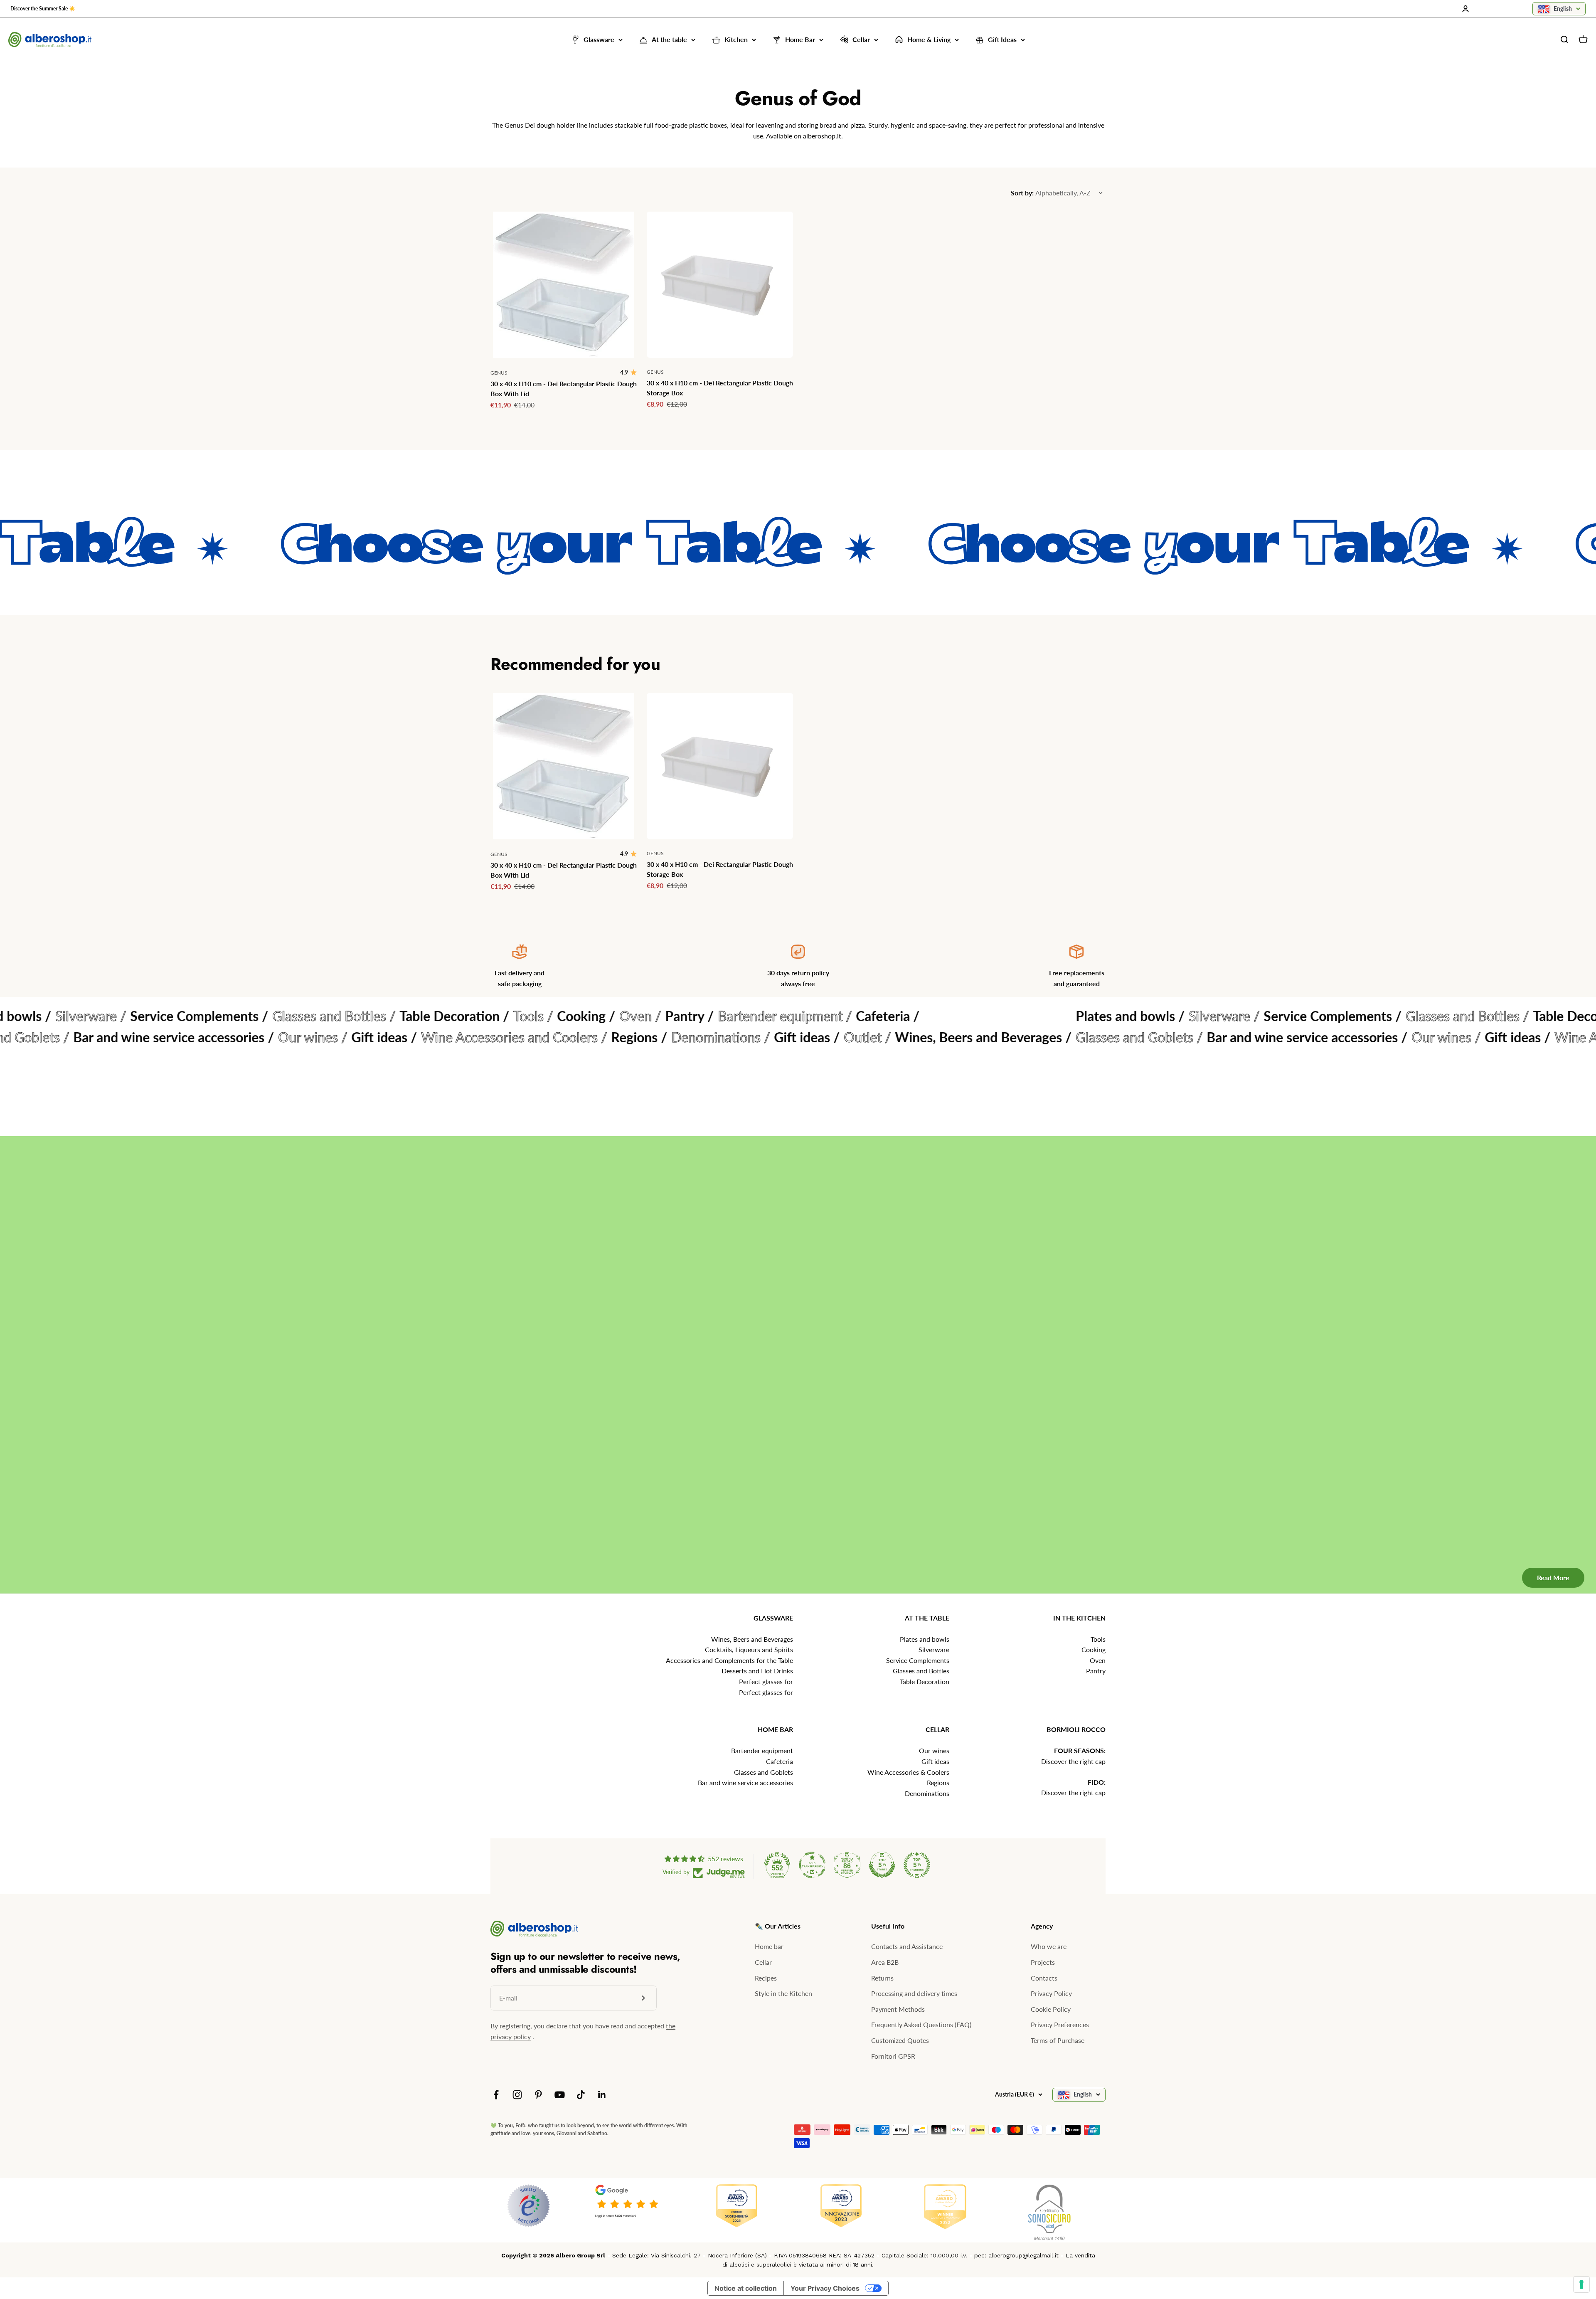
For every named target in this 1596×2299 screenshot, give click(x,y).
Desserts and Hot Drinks (757, 1671)
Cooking (1094, 1649)
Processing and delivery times (914, 1993)
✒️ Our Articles (778, 1926)
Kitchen (736, 40)
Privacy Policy (1051, 1993)
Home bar (769, 1946)
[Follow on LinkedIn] (602, 2095)
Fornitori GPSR (893, 2056)
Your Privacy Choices (825, 2288)
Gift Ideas (1002, 40)
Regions (938, 1782)
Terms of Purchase (1058, 2040)
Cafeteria (780, 1761)
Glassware (599, 40)
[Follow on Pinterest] (538, 2095)
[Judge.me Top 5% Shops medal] (882, 1865)
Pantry (1096, 1671)
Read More (1541, 1544)
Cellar (861, 40)
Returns (882, 1978)
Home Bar (800, 40)
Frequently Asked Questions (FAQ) (921, 2024)
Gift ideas (935, 1761)
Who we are (1049, 1946)
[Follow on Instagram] (517, 2095)
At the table (669, 40)
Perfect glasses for (766, 1681)
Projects (1043, 1962)
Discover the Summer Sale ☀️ (43, 9)
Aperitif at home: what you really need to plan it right (894, 1364)
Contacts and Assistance (907, 1946)
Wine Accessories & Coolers (908, 1772)
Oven (1098, 1660)
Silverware (934, 1649)
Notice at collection (746, 2288)
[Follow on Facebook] (496, 2095)
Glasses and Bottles (921, 1671)
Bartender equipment (762, 1750)
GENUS (499, 373)
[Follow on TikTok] (581, 2095)
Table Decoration (925, 1681)
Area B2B (885, 1962)
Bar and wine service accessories (745, 1782)
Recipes (766, 1978)
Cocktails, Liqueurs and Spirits (749, 1649)
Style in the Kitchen (783, 1993)
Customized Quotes (900, 2040)
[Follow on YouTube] (560, 2095)
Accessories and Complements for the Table (729, 1660)
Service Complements (918, 1660)
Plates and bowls (925, 1639)
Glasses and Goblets (764, 1772)
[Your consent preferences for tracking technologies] (1581, 2284)
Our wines (934, 1750)
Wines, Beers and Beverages (752, 1639)
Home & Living (929, 40)
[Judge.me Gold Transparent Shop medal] (812, 1865)
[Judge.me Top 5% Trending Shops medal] (917, 1865)
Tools (1098, 1639)
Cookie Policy (1051, 2009)
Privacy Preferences (1060, 2024)
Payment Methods (898, 2009)
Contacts (1044, 1978)
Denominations (927, 1793)
